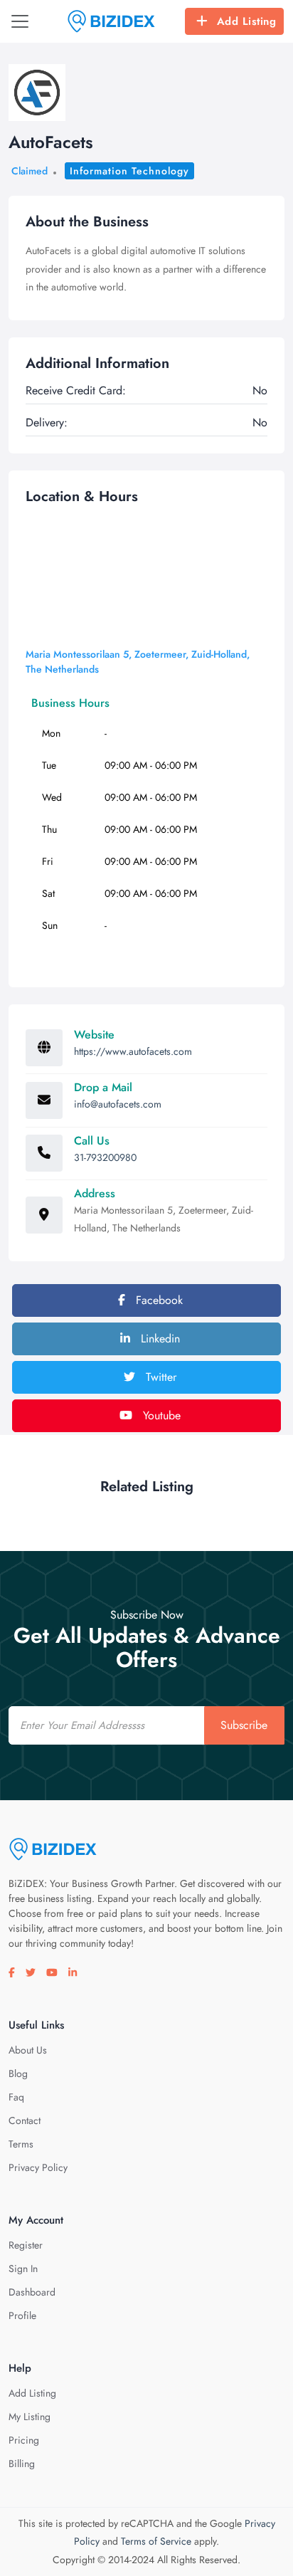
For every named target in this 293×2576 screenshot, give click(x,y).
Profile (22, 2315)
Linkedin (159, 1339)
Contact (25, 2120)
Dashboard (32, 2292)
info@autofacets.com (118, 1104)
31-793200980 (105, 1157)
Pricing (24, 2440)
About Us (28, 2050)
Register (26, 2245)
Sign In (23, 2269)
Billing (22, 2464)
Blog (18, 2073)
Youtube (160, 1415)
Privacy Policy (38, 2167)
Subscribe (244, 1725)
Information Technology (129, 171)
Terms (21, 2144)
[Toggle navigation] (20, 21)
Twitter (159, 1377)
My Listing (30, 2417)
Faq (16, 2097)
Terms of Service (156, 2541)
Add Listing (247, 21)
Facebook (158, 1300)
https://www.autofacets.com (133, 1051)
